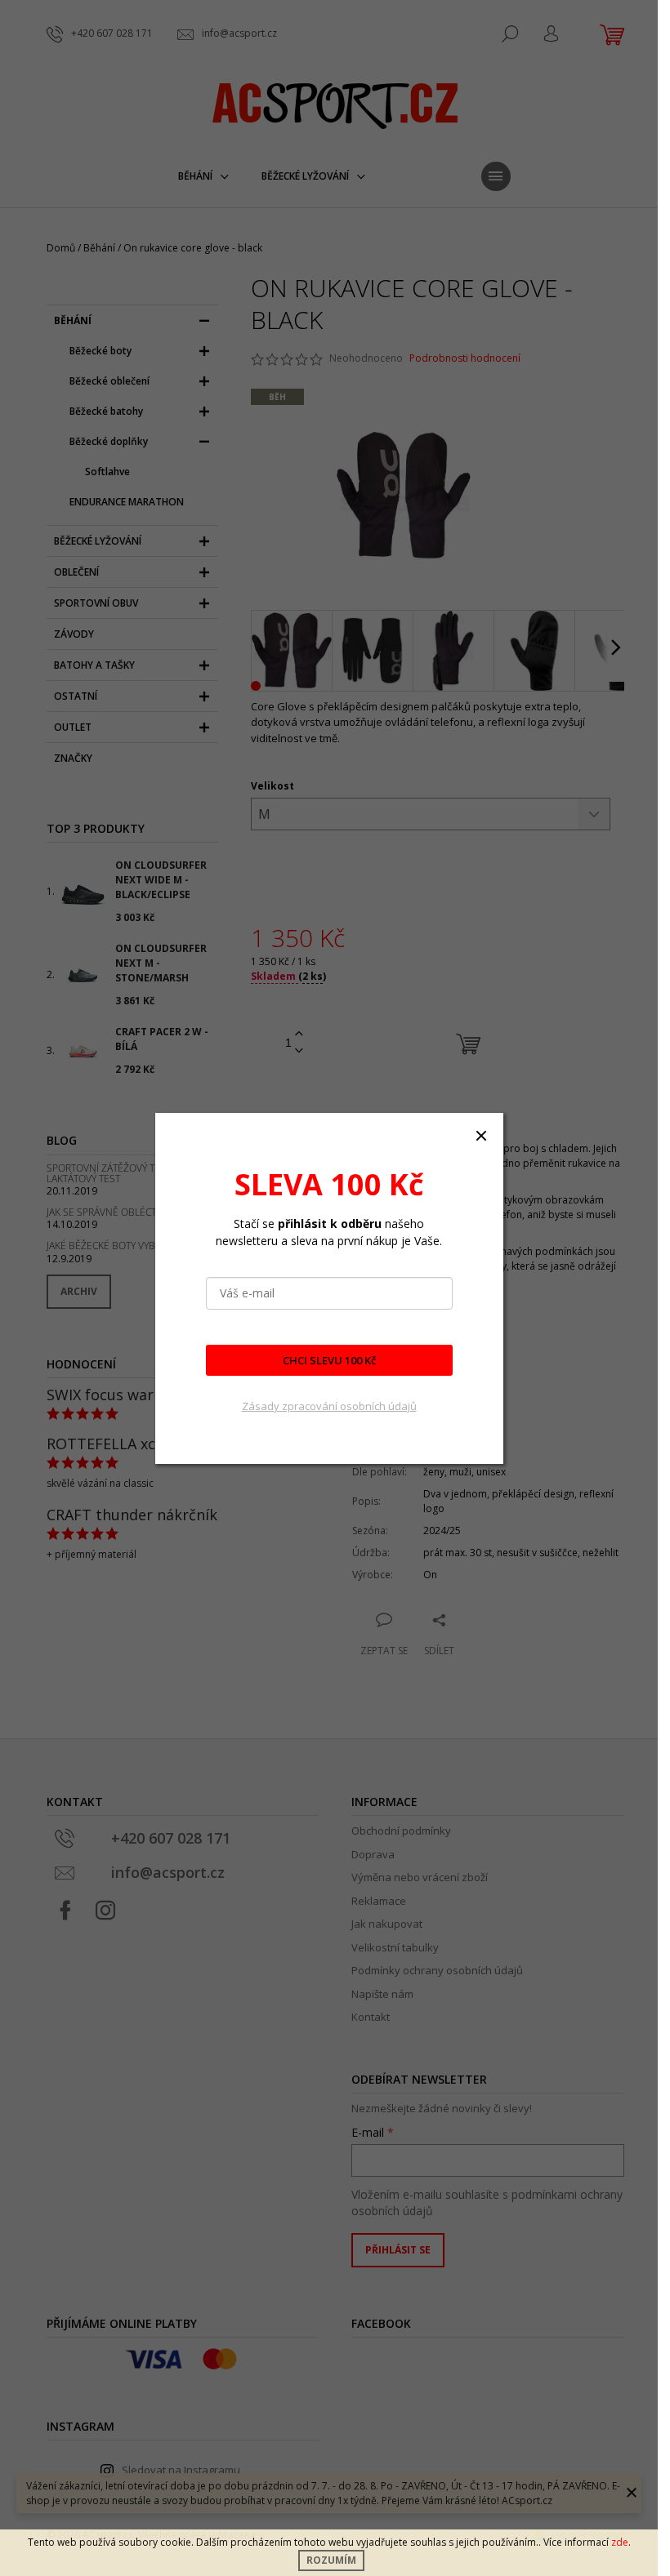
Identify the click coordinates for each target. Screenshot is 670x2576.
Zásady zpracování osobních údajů (329, 1406)
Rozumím (331, 2560)
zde (620, 2542)
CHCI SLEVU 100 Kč (329, 1360)
